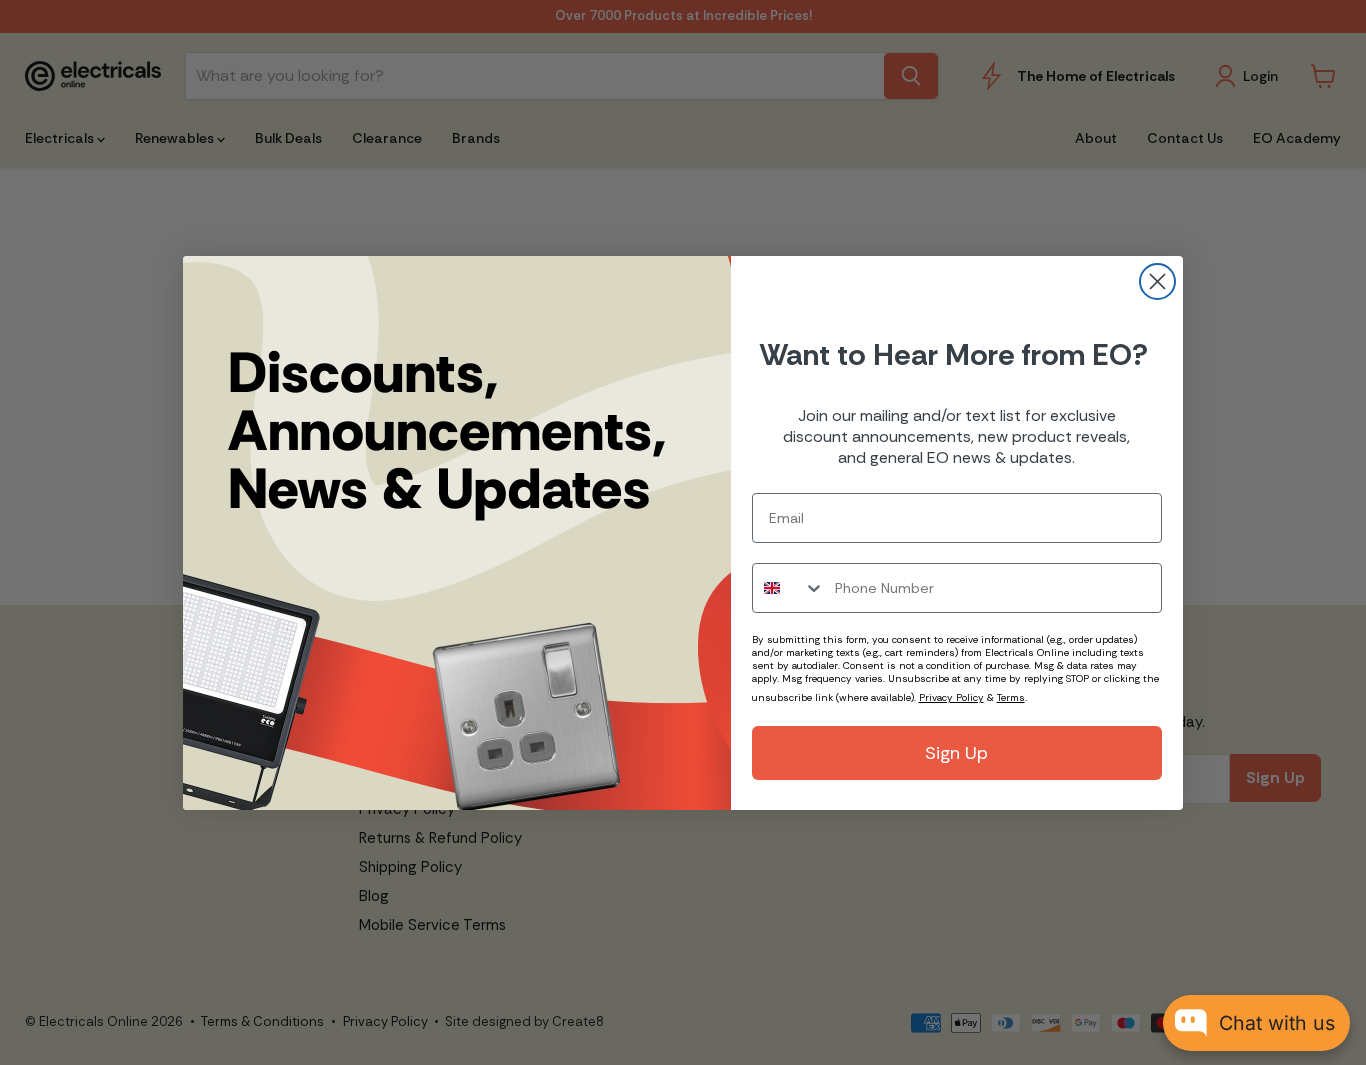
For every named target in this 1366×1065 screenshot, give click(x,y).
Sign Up (956, 753)
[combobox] (789, 588)
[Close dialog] (1157, 281)
